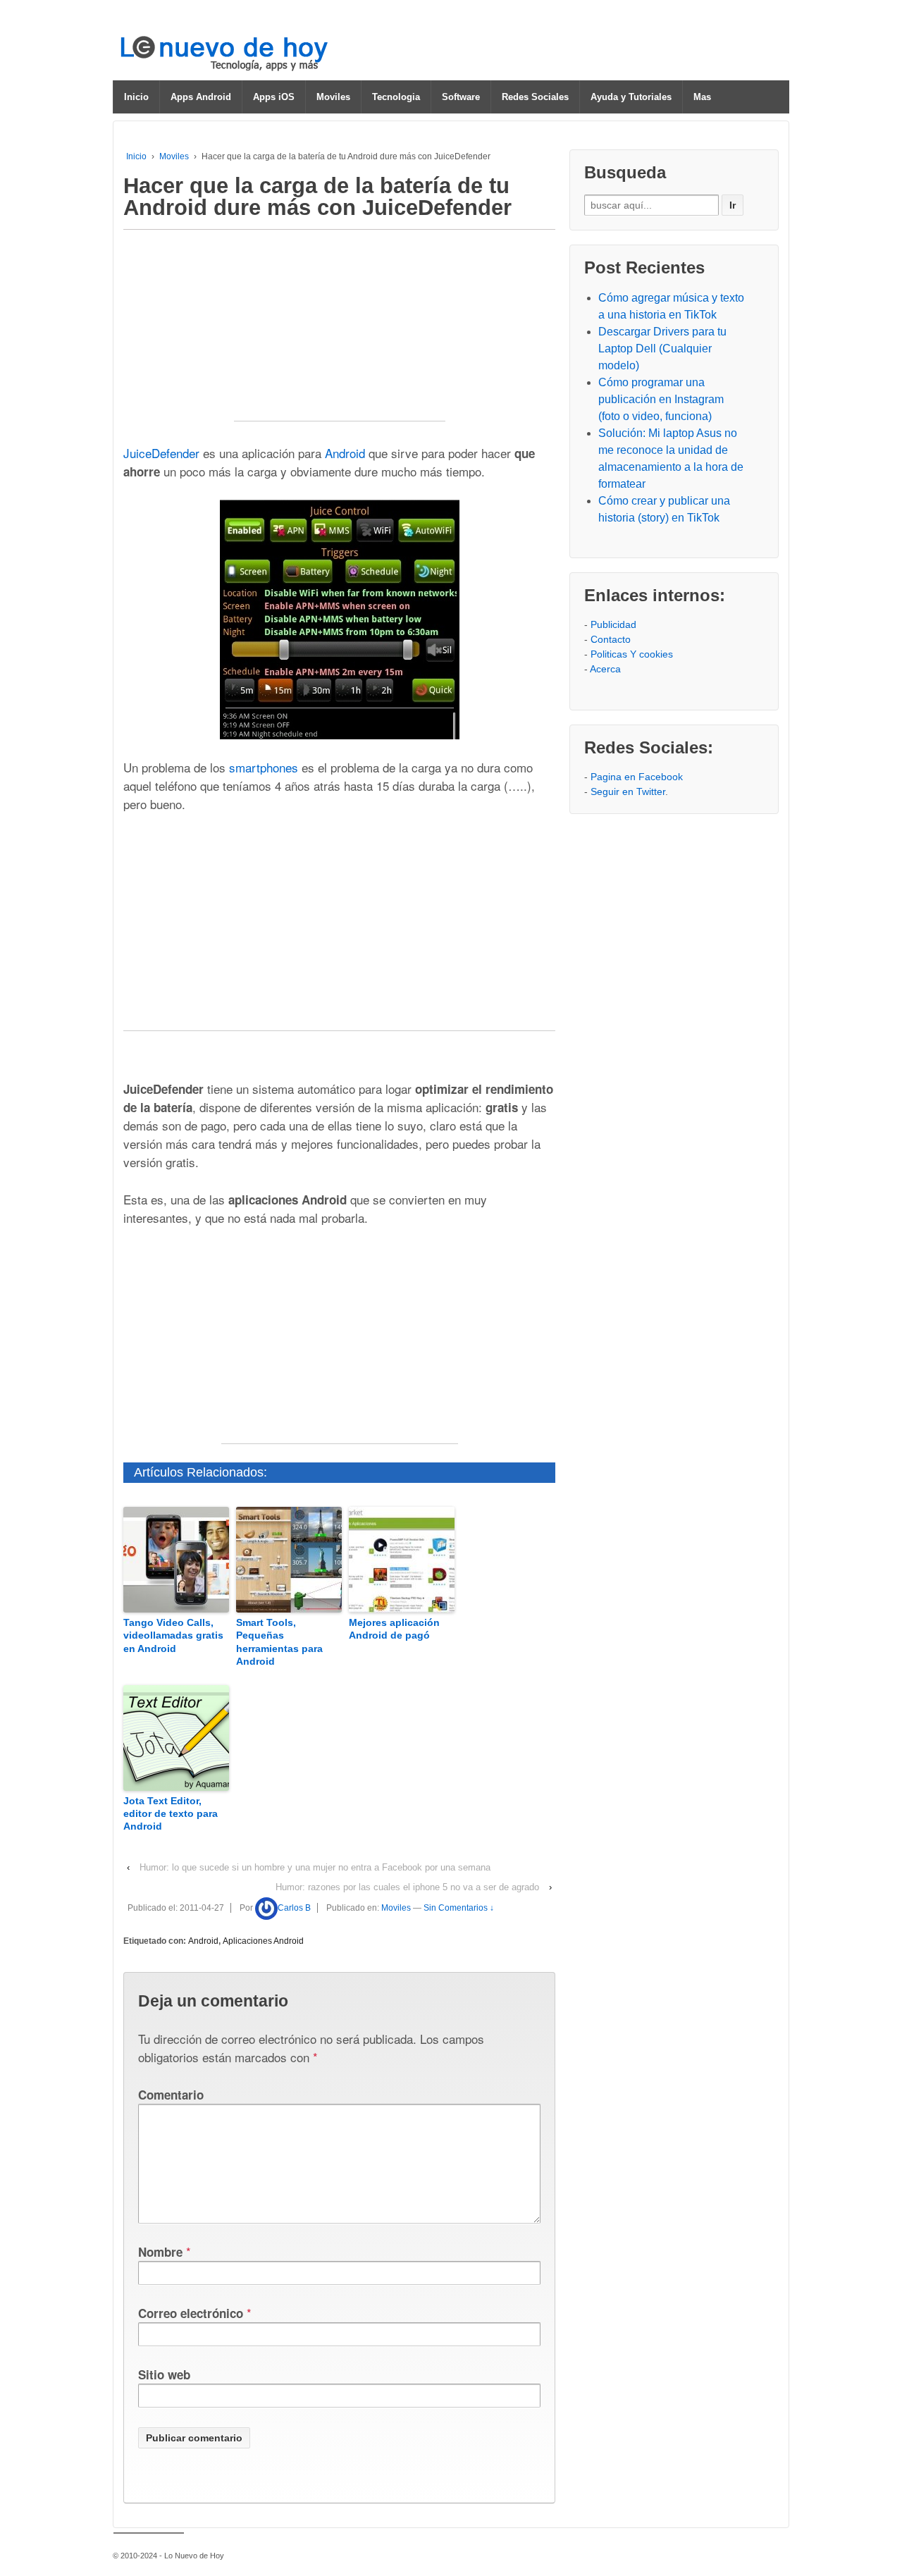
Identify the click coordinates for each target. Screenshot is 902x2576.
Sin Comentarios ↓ (459, 1908)
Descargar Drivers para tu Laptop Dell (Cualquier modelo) (662, 349)
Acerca (605, 669)
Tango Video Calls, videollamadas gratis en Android (173, 1635)
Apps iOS (274, 97)
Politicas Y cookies (632, 654)
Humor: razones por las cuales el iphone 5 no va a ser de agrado (407, 1887)
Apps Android (201, 97)
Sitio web (164, 2374)
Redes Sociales (535, 97)
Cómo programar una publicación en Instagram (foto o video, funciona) (661, 399)
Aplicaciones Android (263, 1941)
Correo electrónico (191, 2313)
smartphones (264, 767)
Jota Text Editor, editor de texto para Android (171, 1813)
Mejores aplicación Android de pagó (394, 1629)
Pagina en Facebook (637, 777)
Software (461, 97)
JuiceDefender (161, 453)
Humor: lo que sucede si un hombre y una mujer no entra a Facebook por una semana (315, 1867)
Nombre (160, 2252)
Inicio (136, 97)
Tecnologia (396, 97)
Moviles (333, 97)
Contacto (611, 639)
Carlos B (294, 1908)
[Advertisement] (340, 333)
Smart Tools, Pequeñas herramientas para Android (279, 1642)
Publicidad (613, 624)
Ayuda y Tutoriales (631, 97)
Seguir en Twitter (628, 791)
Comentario (171, 2095)
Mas (702, 97)
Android (345, 453)
